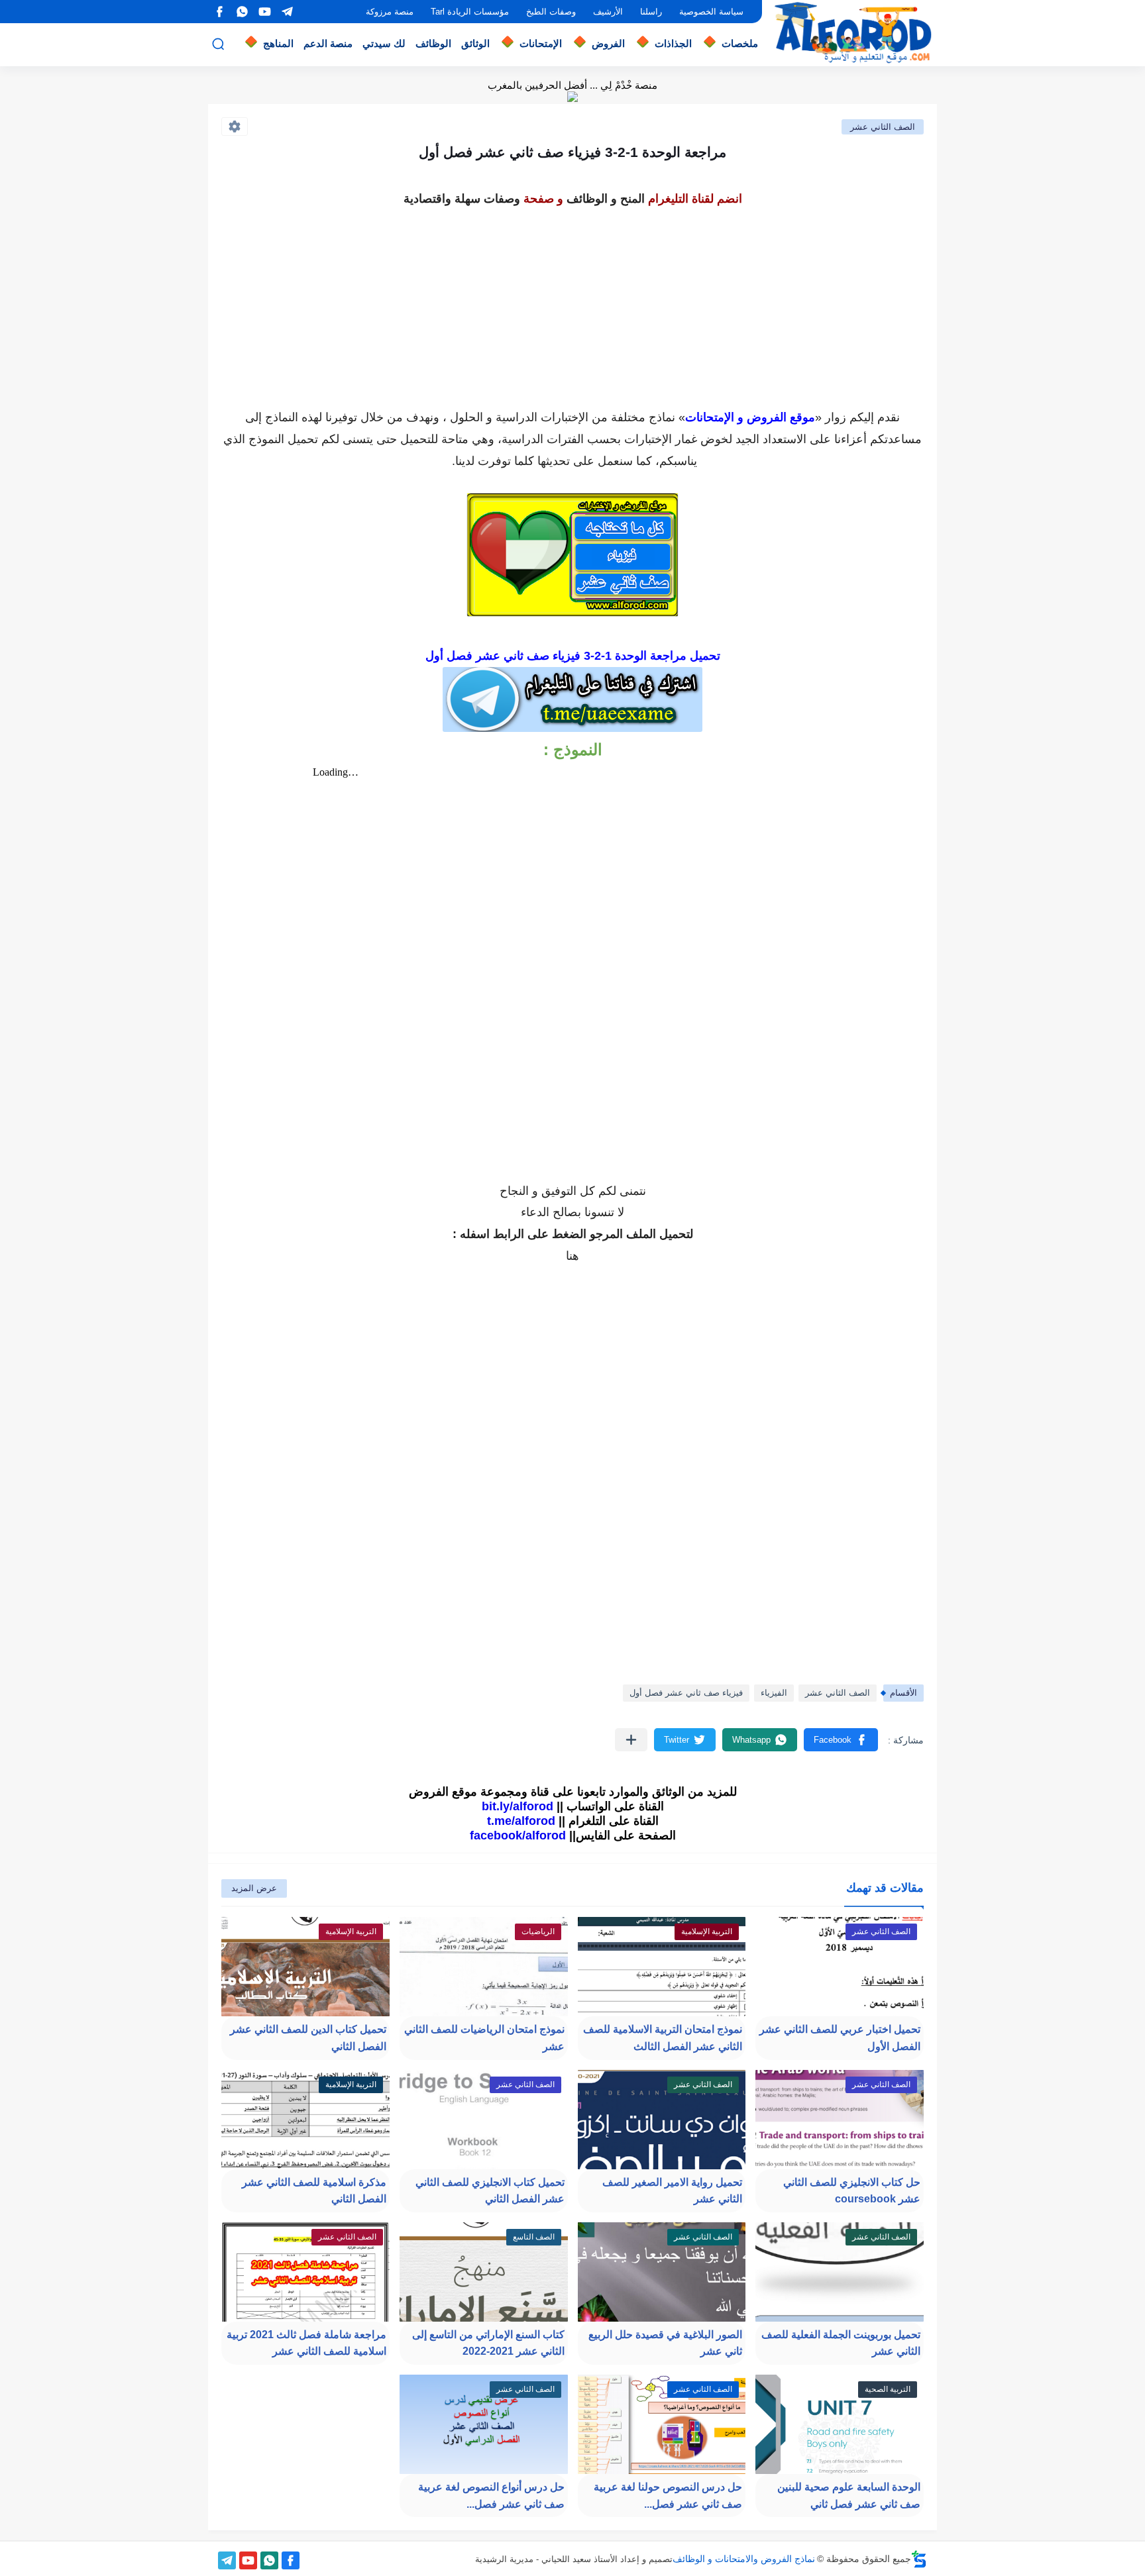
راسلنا (651, 12)
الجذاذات (673, 43)
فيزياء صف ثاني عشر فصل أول (686, 1693)
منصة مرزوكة (390, 12)
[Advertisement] (572, 303)
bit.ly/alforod (518, 1806)
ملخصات (740, 43)
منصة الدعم (328, 43)
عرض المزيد (254, 1888)
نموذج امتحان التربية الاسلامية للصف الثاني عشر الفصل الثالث (663, 2038)
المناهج (278, 43)
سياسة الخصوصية (711, 12)
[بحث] (218, 44)
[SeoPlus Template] (919, 2559)
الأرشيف (608, 12)
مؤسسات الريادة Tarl (470, 12)
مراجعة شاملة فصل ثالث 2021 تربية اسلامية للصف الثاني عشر (306, 2343)
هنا (572, 1256)
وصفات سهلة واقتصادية (462, 199)
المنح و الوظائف (606, 199)
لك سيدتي (384, 43)
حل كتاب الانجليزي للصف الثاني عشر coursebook (852, 2191)
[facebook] (219, 12)
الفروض (608, 43)
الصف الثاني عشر (883, 127)
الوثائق (475, 43)
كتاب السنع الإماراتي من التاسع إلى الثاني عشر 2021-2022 (488, 2343)
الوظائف (433, 43)
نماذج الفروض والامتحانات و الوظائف (744, 2559)
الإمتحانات (541, 43)
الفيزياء (774, 1693)
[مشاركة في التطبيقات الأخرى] (631, 1740)
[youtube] (264, 12)
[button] (841, 1740)
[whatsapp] (242, 12)
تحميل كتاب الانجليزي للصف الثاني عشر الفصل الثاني (490, 2191)
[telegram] (287, 12)
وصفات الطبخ (551, 12)
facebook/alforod (518, 1835)
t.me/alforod (521, 1821)
